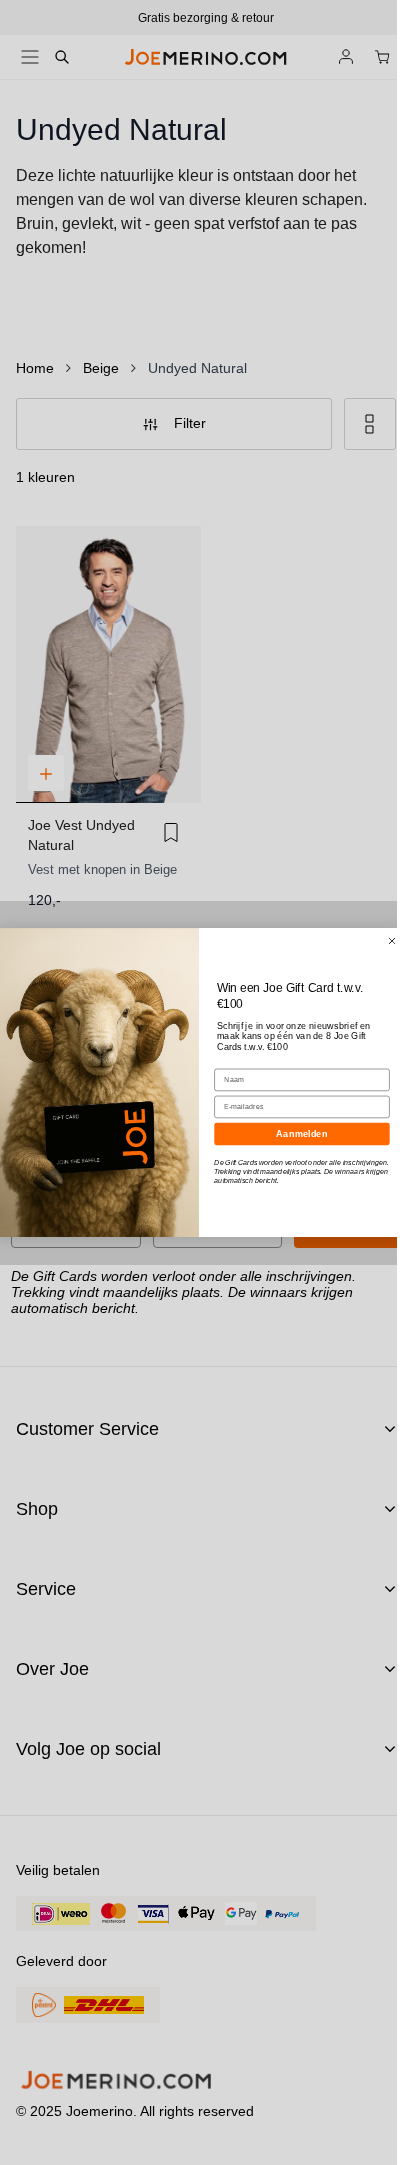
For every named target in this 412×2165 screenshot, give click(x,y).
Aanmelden (301, 1134)
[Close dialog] (391, 941)
